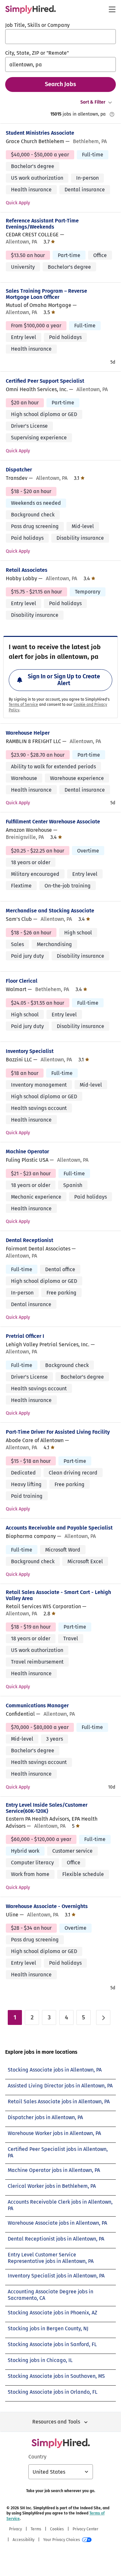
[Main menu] (112, 9)
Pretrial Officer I (25, 1336)
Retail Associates (27, 570)
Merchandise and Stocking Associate (50, 911)
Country (37, 2457)
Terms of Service (23, 705)
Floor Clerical (22, 981)
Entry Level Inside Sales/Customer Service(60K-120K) (47, 1808)
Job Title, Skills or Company (37, 25)
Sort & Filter (93, 102)
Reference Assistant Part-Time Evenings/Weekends (42, 224)
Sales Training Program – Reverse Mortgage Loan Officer (46, 294)
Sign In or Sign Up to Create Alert (64, 680)
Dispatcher (19, 470)
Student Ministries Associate (40, 133)
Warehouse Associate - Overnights (47, 1906)
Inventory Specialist (30, 1051)
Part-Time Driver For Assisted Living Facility (58, 1432)
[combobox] (60, 37)
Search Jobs (60, 84)
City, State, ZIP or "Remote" (37, 53)
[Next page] (103, 2017)
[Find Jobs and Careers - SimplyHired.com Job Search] (30, 9)
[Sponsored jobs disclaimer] (112, 114)
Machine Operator (27, 1152)
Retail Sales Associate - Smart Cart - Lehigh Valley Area (58, 1595)
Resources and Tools (56, 2422)
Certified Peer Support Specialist (45, 381)
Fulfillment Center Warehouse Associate (53, 822)
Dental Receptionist (30, 1240)
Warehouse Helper (28, 733)
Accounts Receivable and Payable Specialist (59, 1528)
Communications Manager (37, 1706)
